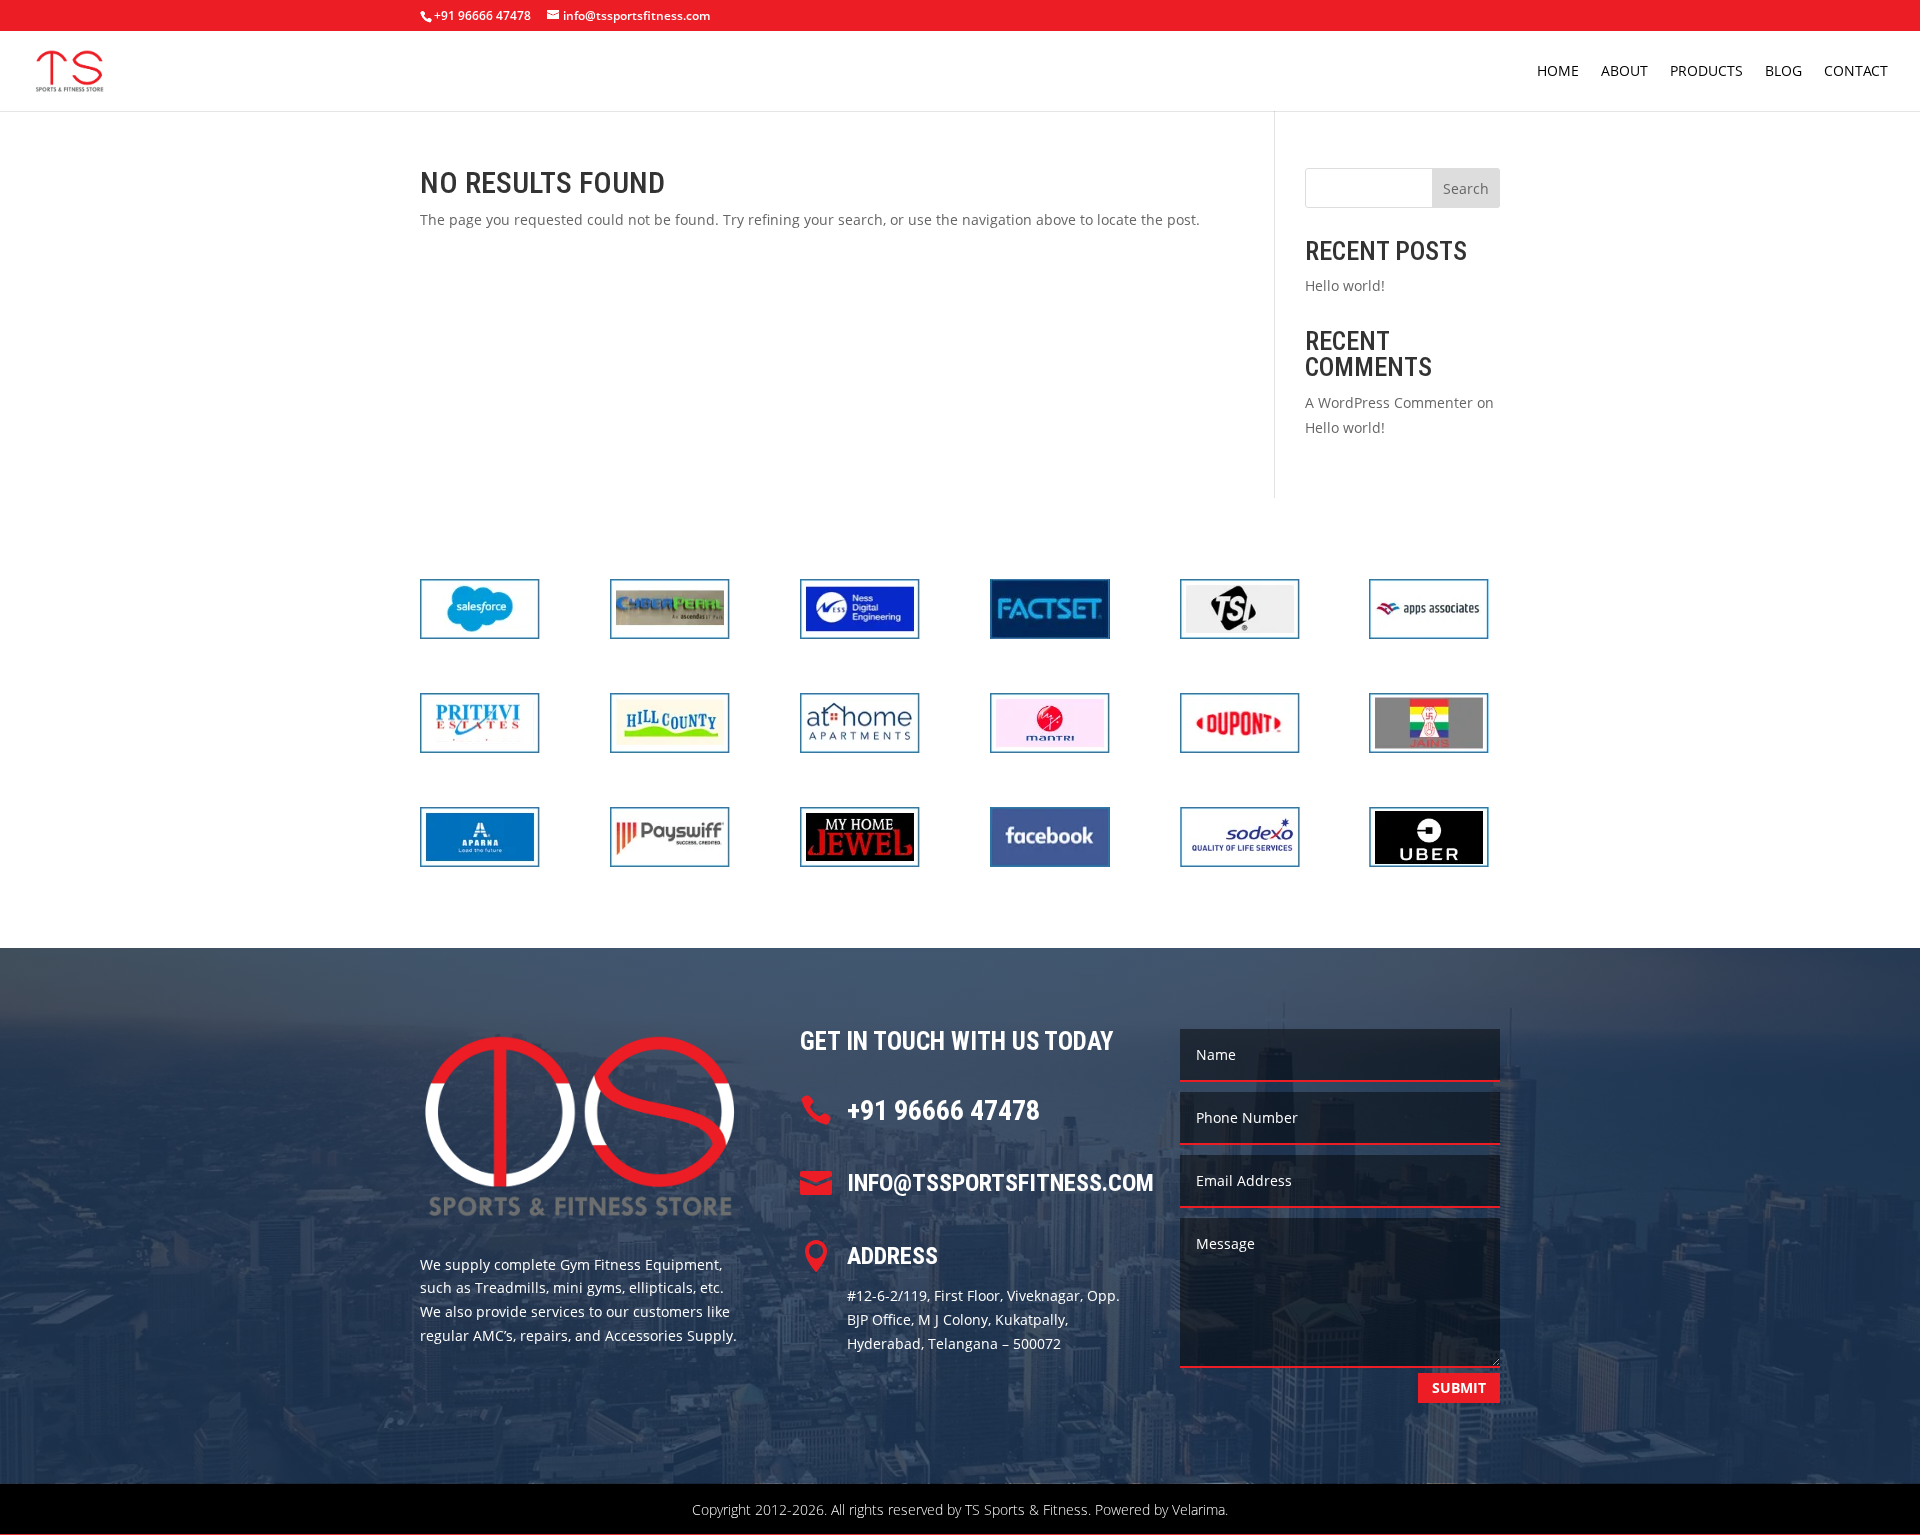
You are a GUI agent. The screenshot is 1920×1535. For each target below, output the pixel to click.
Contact (1856, 72)
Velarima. (1200, 1509)
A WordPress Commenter (1389, 402)
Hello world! (1345, 285)
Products (1706, 72)
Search (1466, 188)
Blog (1783, 72)
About (1624, 72)
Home (1558, 72)
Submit (1459, 1387)
